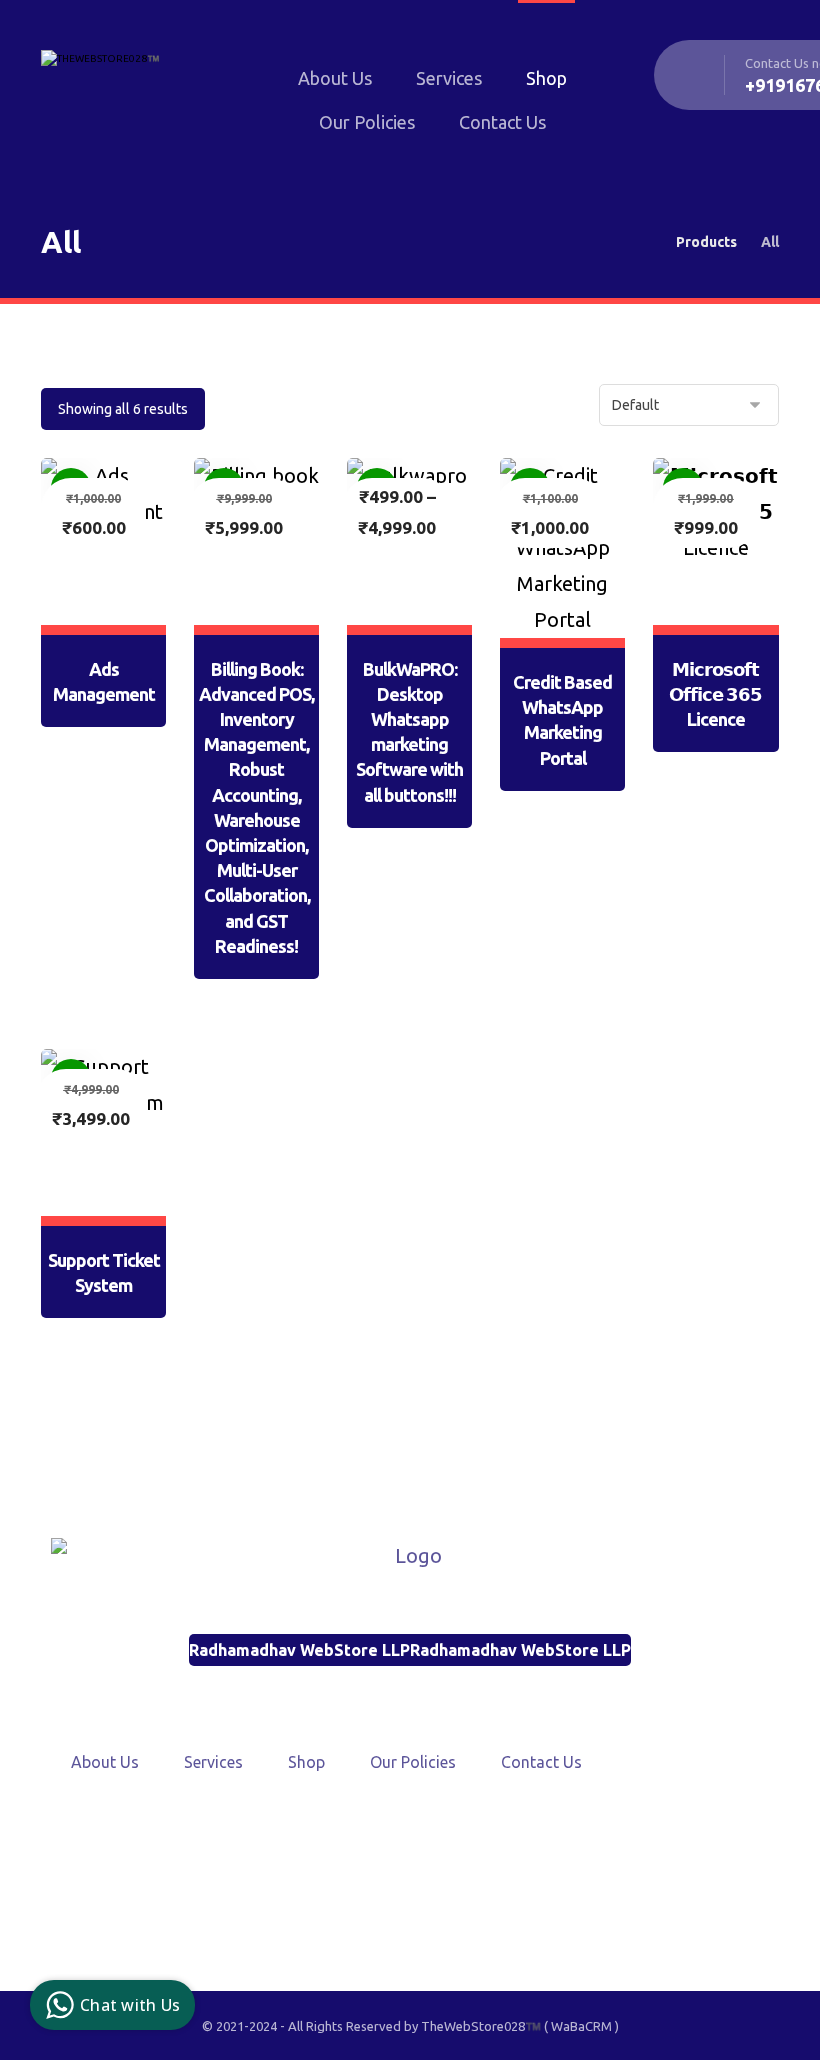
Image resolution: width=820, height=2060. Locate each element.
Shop (306, 1762)
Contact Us (541, 1762)
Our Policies (413, 1762)
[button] (362, 1885)
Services (213, 1762)
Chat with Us (130, 2005)
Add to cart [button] (113, 612)
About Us (105, 1762)
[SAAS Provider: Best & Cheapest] (126, 73)
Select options (420, 713)
